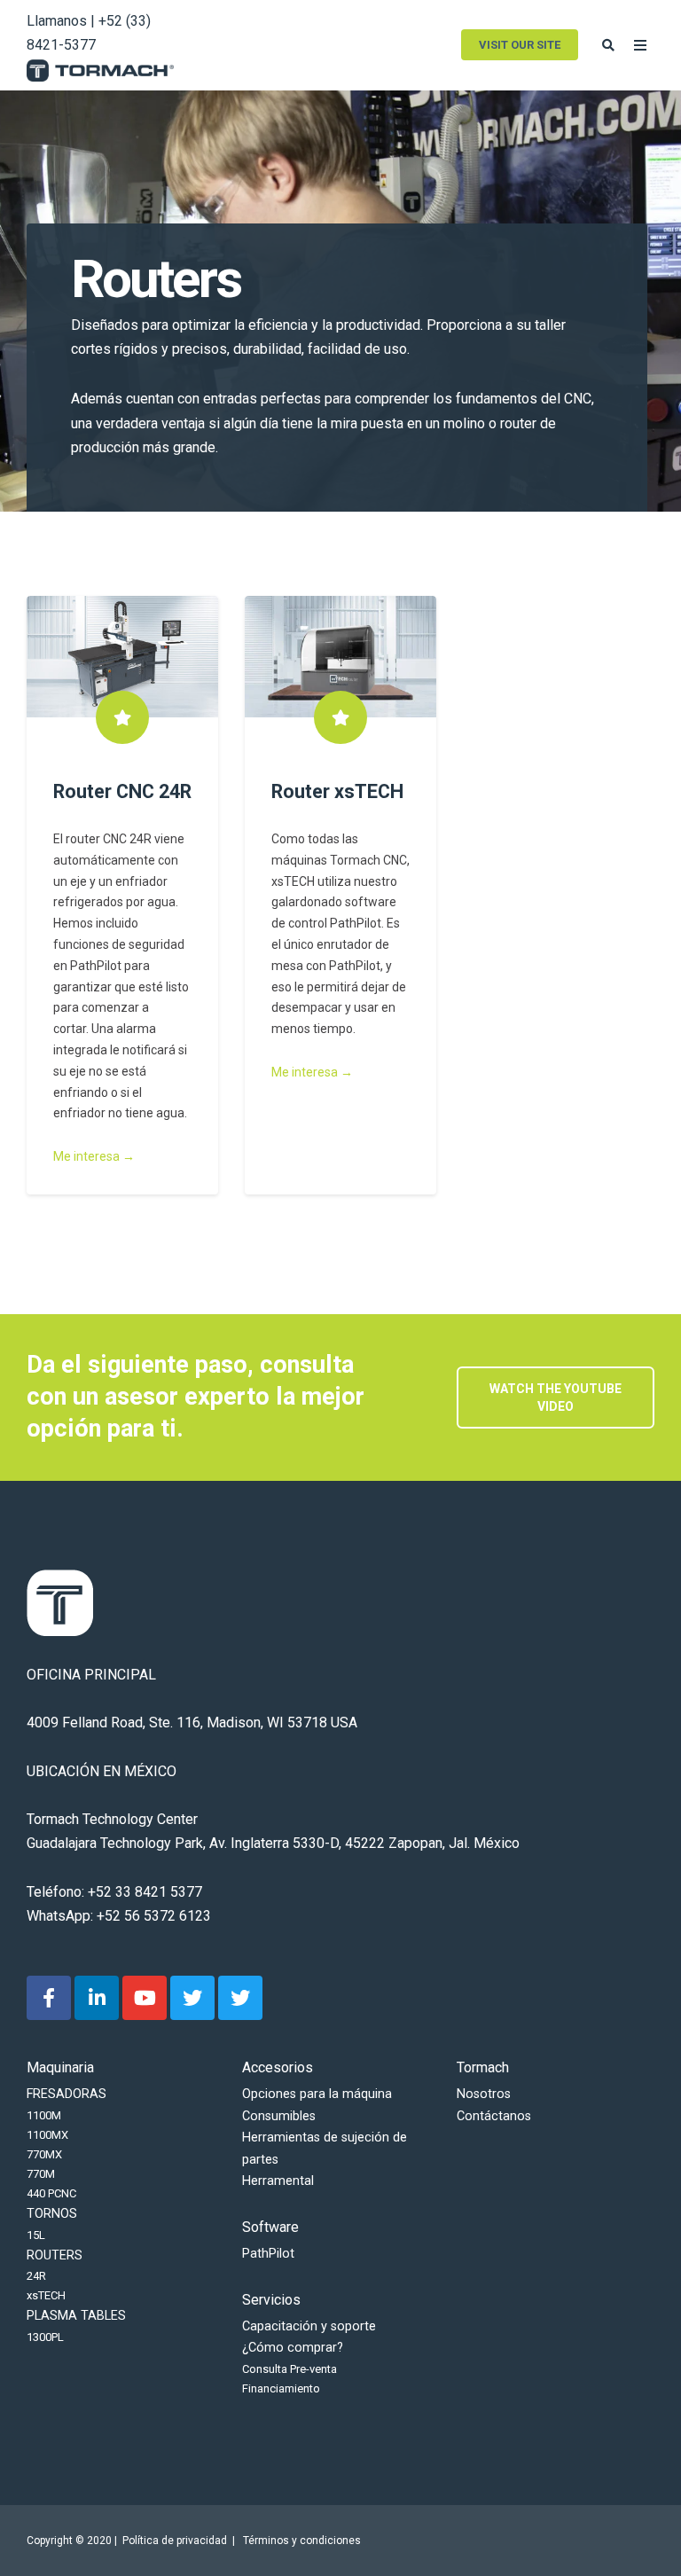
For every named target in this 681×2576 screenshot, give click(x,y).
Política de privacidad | (181, 2541)
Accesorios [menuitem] (278, 2067)
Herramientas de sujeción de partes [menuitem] (325, 2148)
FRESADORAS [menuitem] (67, 2094)
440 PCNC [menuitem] (51, 2193)
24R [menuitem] (36, 2276)
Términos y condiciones (302, 2541)
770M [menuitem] (41, 2174)
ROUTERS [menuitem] (55, 2255)
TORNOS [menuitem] (52, 2214)
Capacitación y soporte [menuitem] (309, 2326)
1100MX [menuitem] (47, 2135)
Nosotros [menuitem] (484, 2094)
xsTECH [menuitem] (46, 2295)
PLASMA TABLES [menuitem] (76, 2316)
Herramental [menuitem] (278, 2181)
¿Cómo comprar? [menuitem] (293, 2348)
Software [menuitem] (270, 2227)
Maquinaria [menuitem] (60, 2067)
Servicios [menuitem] (271, 2300)
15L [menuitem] (36, 2235)
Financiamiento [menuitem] (281, 2388)
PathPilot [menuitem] (268, 2254)
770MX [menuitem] (44, 2154)
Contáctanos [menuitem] (494, 2116)
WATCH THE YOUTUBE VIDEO (556, 1398)
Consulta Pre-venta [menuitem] (290, 2369)
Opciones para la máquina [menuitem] (317, 2094)
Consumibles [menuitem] (279, 2116)
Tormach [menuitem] (483, 2067)
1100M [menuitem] (44, 2115)
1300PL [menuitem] (45, 2337)
